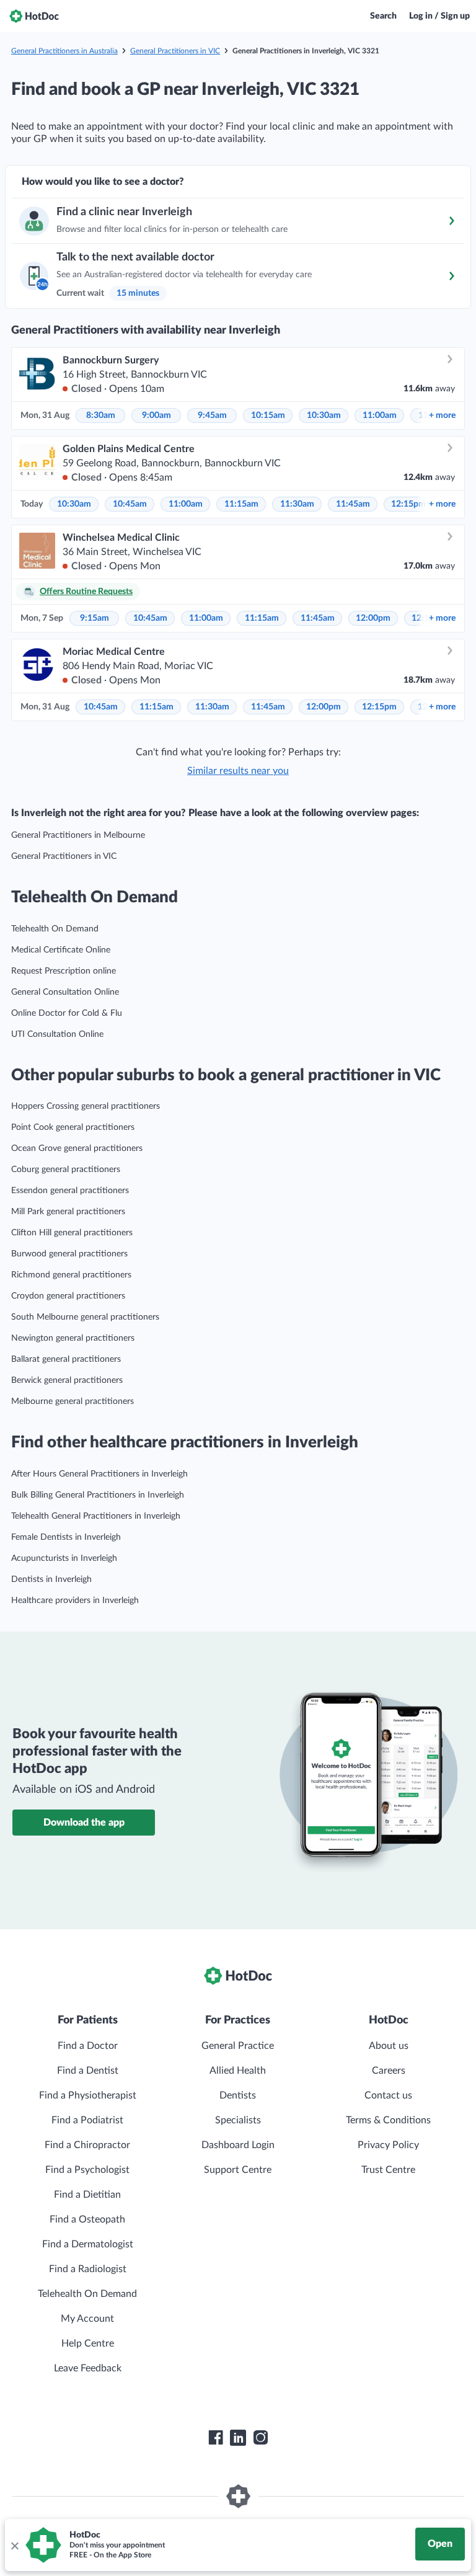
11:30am (297, 504)
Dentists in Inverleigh (51, 1579)
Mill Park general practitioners (68, 1212)
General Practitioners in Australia (64, 51)
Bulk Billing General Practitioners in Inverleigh (98, 1495)
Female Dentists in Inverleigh (66, 1537)
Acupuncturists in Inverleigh (64, 1558)
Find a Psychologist (87, 2170)
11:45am (353, 504)
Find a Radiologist (88, 2269)
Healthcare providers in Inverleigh (75, 1601)
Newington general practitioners (73, 1338)
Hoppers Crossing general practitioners (86, 1106)
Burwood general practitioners (69, 1254)
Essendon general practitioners (70, 1191)
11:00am (380, 415)
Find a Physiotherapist (88, 2095)
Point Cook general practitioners (73, 1127)
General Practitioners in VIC (175, 51)
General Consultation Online (65, 992)
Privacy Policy (388, 2145)
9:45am (212, 415)
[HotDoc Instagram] (260, 2438)
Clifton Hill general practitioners (72, 1233)
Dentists (238, 2095)
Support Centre (238, 2170)
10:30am (324, 415)
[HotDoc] (34, 16)
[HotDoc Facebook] (216, 2438)
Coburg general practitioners (66, 1170)
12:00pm (373, 618)
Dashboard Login (238, 2145)
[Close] (14, 2545)
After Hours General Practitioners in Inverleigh (99, 1474)
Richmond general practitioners (71, 1275)
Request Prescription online (64, 971)
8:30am (101, 415)
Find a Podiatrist (87, 2120)
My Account (87, 2319)
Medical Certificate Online (61, 950)
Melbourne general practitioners (73, 1401)
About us (389, 2046)
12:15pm (408, 504)
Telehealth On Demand (55, 929)
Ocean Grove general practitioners (77, 1148)
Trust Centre (388, 2170)
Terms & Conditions (388, 2120)
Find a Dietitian (87, 2195)
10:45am (130, 504)
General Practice (238, 2046)
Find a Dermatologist (88, 2244)
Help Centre (88, 2343)
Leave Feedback (88, 2368)
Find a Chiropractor (87, 2145)
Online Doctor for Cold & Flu (67, 1013)
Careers (389, 2071)
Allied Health (238, 2071)
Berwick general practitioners (67, 1380)
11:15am (241, 504)
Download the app (84, 1823)
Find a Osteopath (87, 2219)
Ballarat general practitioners (66, 1359)
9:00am (156, 415)
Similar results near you (238, 771)
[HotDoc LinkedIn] (238, 2438)
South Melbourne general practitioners (85, 1317)
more (442, 415)
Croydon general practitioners (68, 1296)
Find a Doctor (88, 2046)
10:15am (268, 415)
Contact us (388, 2095)
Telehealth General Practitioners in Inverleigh (96, 1516)
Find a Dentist (88, 2071)
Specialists (238, 2120)
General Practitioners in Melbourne (78, 835)
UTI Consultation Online (57, 1034)
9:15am (95, 618)
